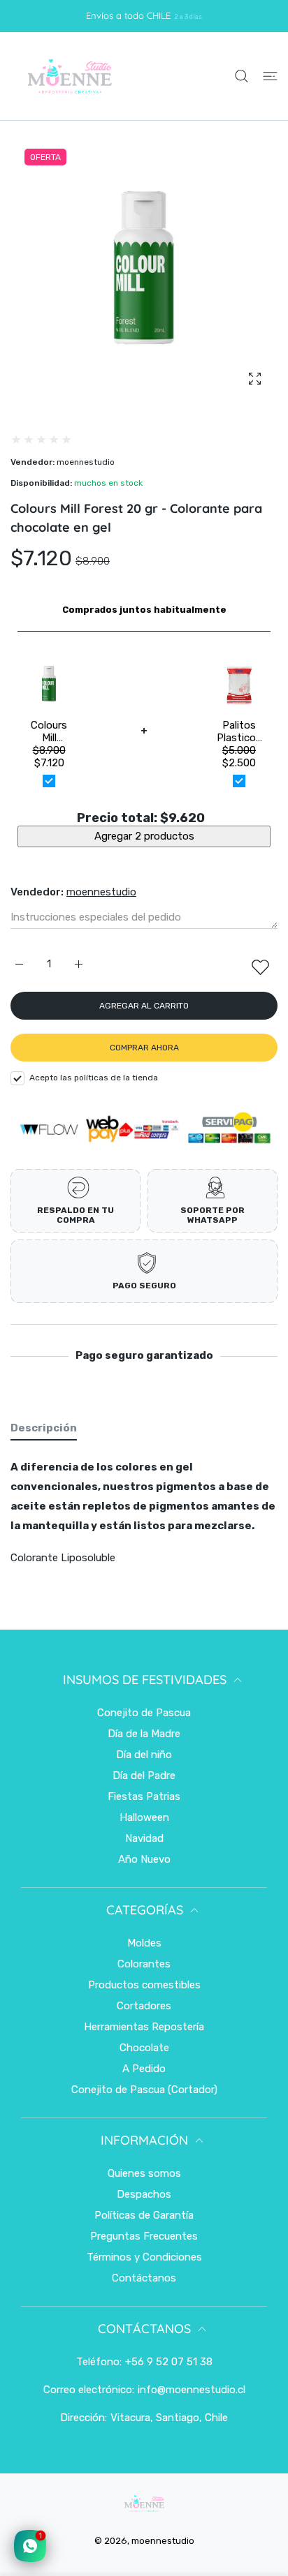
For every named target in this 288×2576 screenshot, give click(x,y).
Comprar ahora (144, 1048)
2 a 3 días (188, 16)
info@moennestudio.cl (192, 2390)
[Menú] (270, 76)
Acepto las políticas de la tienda (94, 1078)
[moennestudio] (69, 76)
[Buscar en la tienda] (242, 76)
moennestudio (86, 462)
